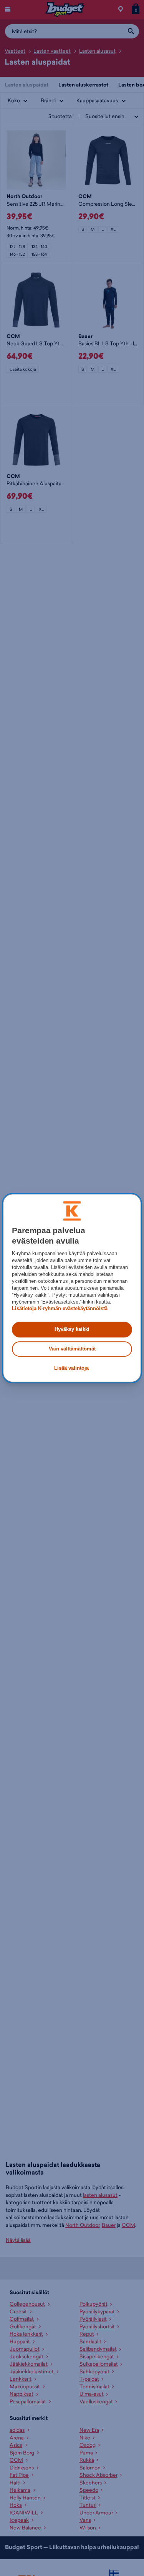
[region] (72, 1288)
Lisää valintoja (71, 1368)
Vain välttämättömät (72, 1349)
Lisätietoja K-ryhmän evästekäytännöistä (60, 1309)
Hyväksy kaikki (72, 1330)
